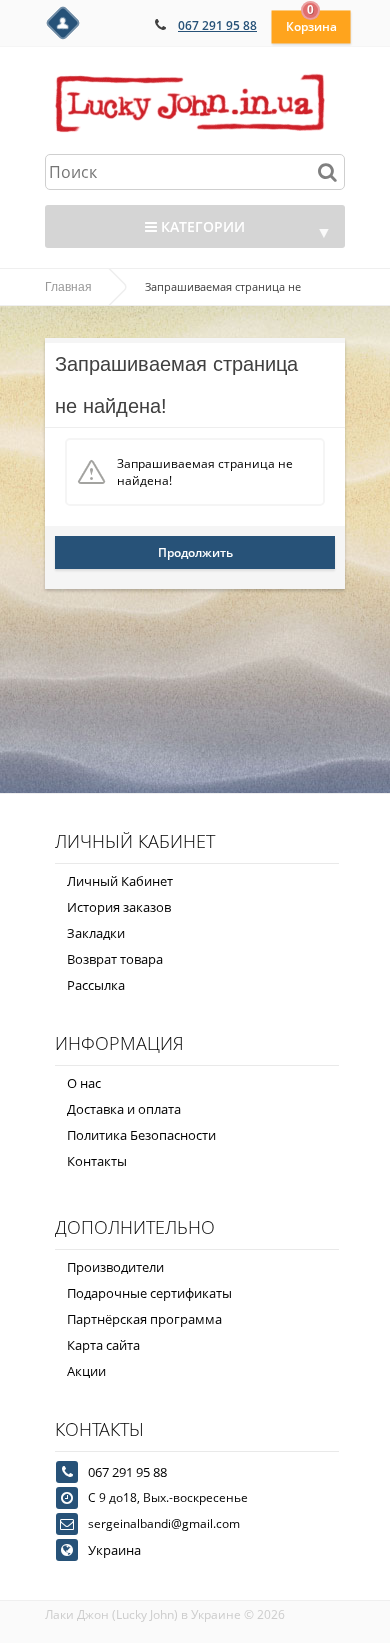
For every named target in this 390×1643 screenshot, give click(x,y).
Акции (86, 1371)
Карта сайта (103, 1345)
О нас (84, 1083)
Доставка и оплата (124, 1109)
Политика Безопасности (141, 1135)
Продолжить (195, 552)
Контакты (97, 1161)
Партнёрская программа (144, 1319)
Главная (68, 287)
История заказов (119, 907)
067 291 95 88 (217, 25)
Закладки (96, 933)
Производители (115, 1267)
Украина (114, 1550)
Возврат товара (115, 959)
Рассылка (96, 985)
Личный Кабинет (120, 881)
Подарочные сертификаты (149, 1293)
